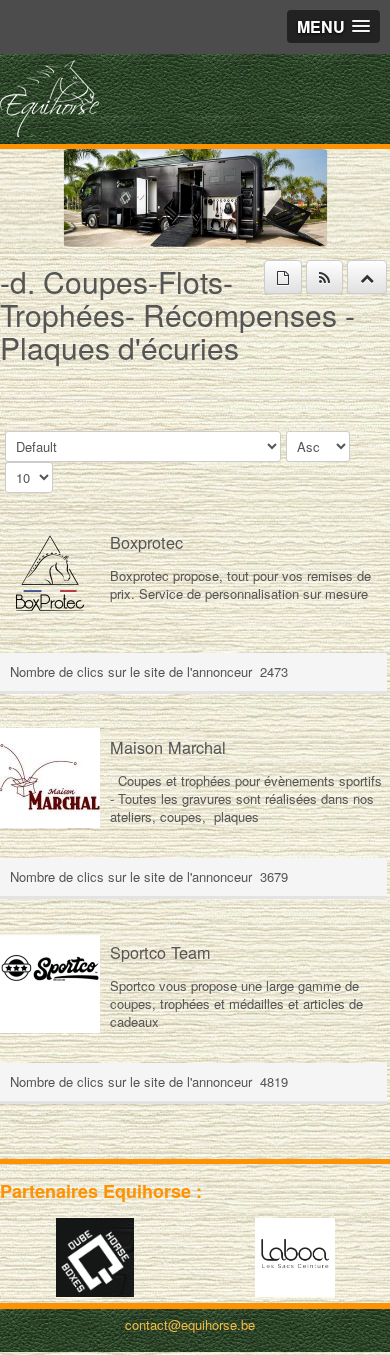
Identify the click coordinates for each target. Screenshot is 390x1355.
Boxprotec (146, 542)
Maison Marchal (168, 747)
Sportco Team (160, 952)
